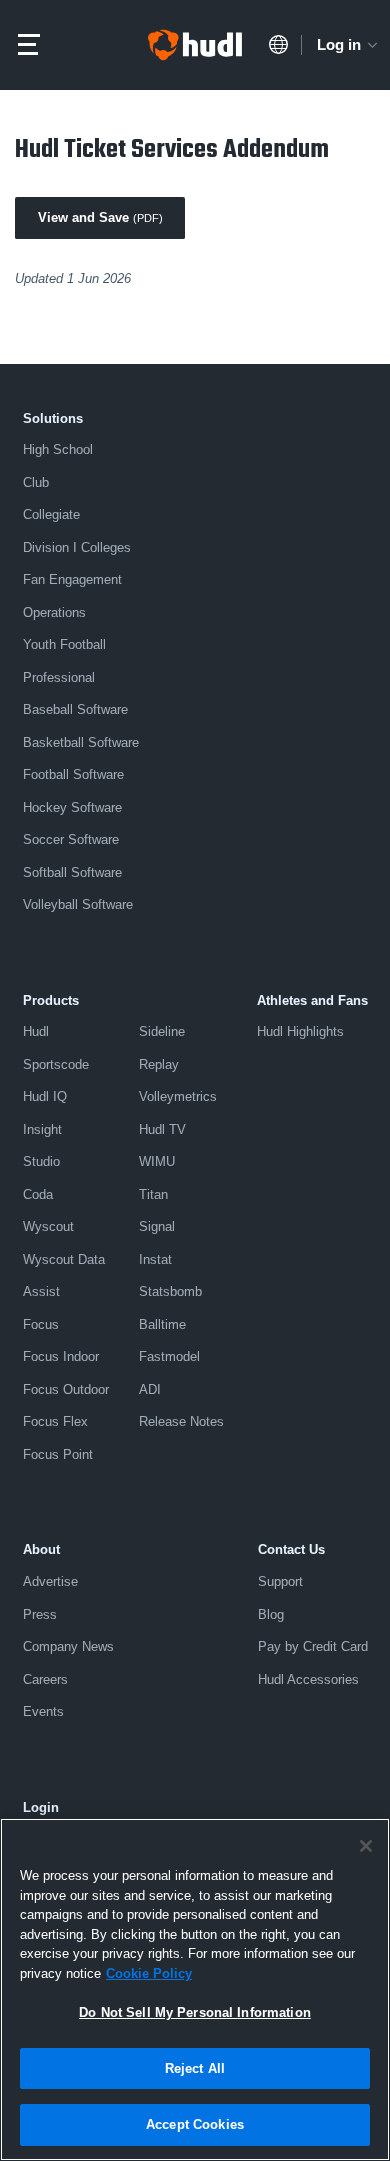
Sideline (162, 1031)
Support (280, 1581)
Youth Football (64, 644)
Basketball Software (81, 742)
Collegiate (51, 514)
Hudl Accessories (308, 1679)
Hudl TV (162, 1129)
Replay (159, 1064)
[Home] (195, 45)
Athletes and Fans (312, 1000)
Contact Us (291, 1549)
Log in (339, 44)
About (41, 1549)
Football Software (73, 774)
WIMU (157, 1161)
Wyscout (48, 1226)
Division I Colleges (77, 547)
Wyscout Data (64, 1259)
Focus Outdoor (66, 1389)
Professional (59, 677)
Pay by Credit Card (313, 1646)
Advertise (50, 1581)
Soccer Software (71, 839)
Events (43, 1711)
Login (41, 1807)
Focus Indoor (61, 1356)
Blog (271, 1614)
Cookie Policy (149, 1973)
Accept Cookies (195, 2124)
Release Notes (181, 1421)
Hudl (36, 1031)
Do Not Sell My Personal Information (195, 2012)
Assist (41, 1291)
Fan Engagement (72, 579)
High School (58, 449)
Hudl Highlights (300, 1031)
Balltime (162, 1324)
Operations (54, 612)
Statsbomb (170, 1291)
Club (36, 482)
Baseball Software (75, 709)
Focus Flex (55, 1421)
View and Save (100, 217)
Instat (155, 1259)
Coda (38, 1194)
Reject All (195, 2068)
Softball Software (72, 872)
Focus (41, 1324)
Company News (68, 1646)
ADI (150, 1389)
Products (51, 1000)
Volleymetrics (178, 1096)
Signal (157, 1226)
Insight (42, 1129)
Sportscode (56, 1064)
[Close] (366, 1846)
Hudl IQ (45, 1096)
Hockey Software (72, 807)
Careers (45, 1679)
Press (40, 1614)
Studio (41, 1161)
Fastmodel (169, 1356)
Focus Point (58, 1454)
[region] (195, 1989)
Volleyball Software (78, 904)
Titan (153, 1194)
